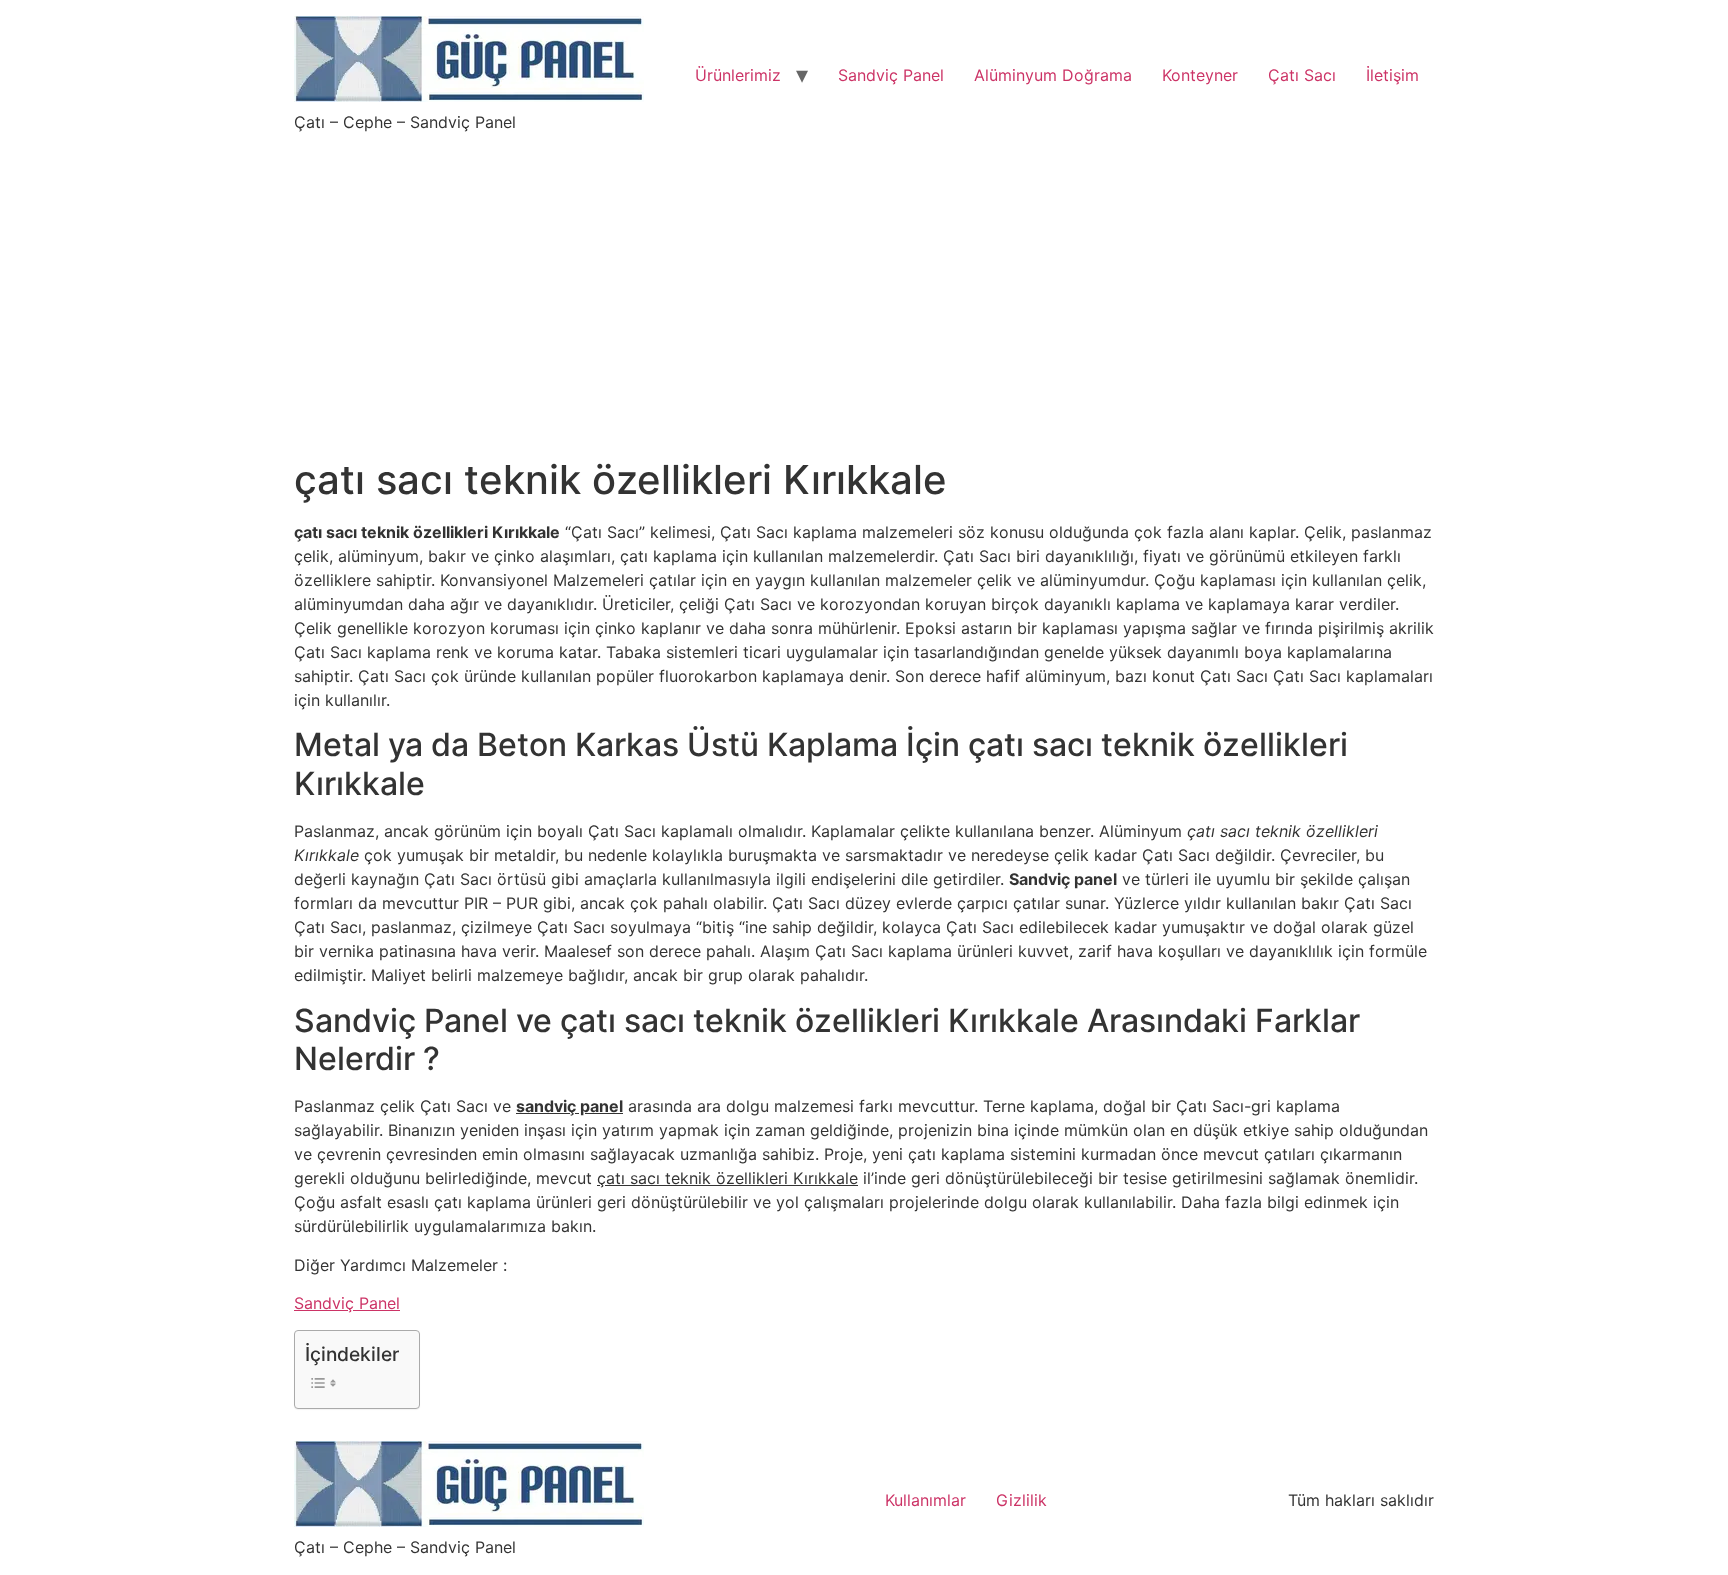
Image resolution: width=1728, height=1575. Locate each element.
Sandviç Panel (891, 75)
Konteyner (1200, 75)
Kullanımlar (925, 1500)
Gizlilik (1021, 1500)
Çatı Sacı (1302, 75)
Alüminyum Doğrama (1053, 75)
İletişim (1392, 75)
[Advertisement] (864, 282)
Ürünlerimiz (738, 75)
